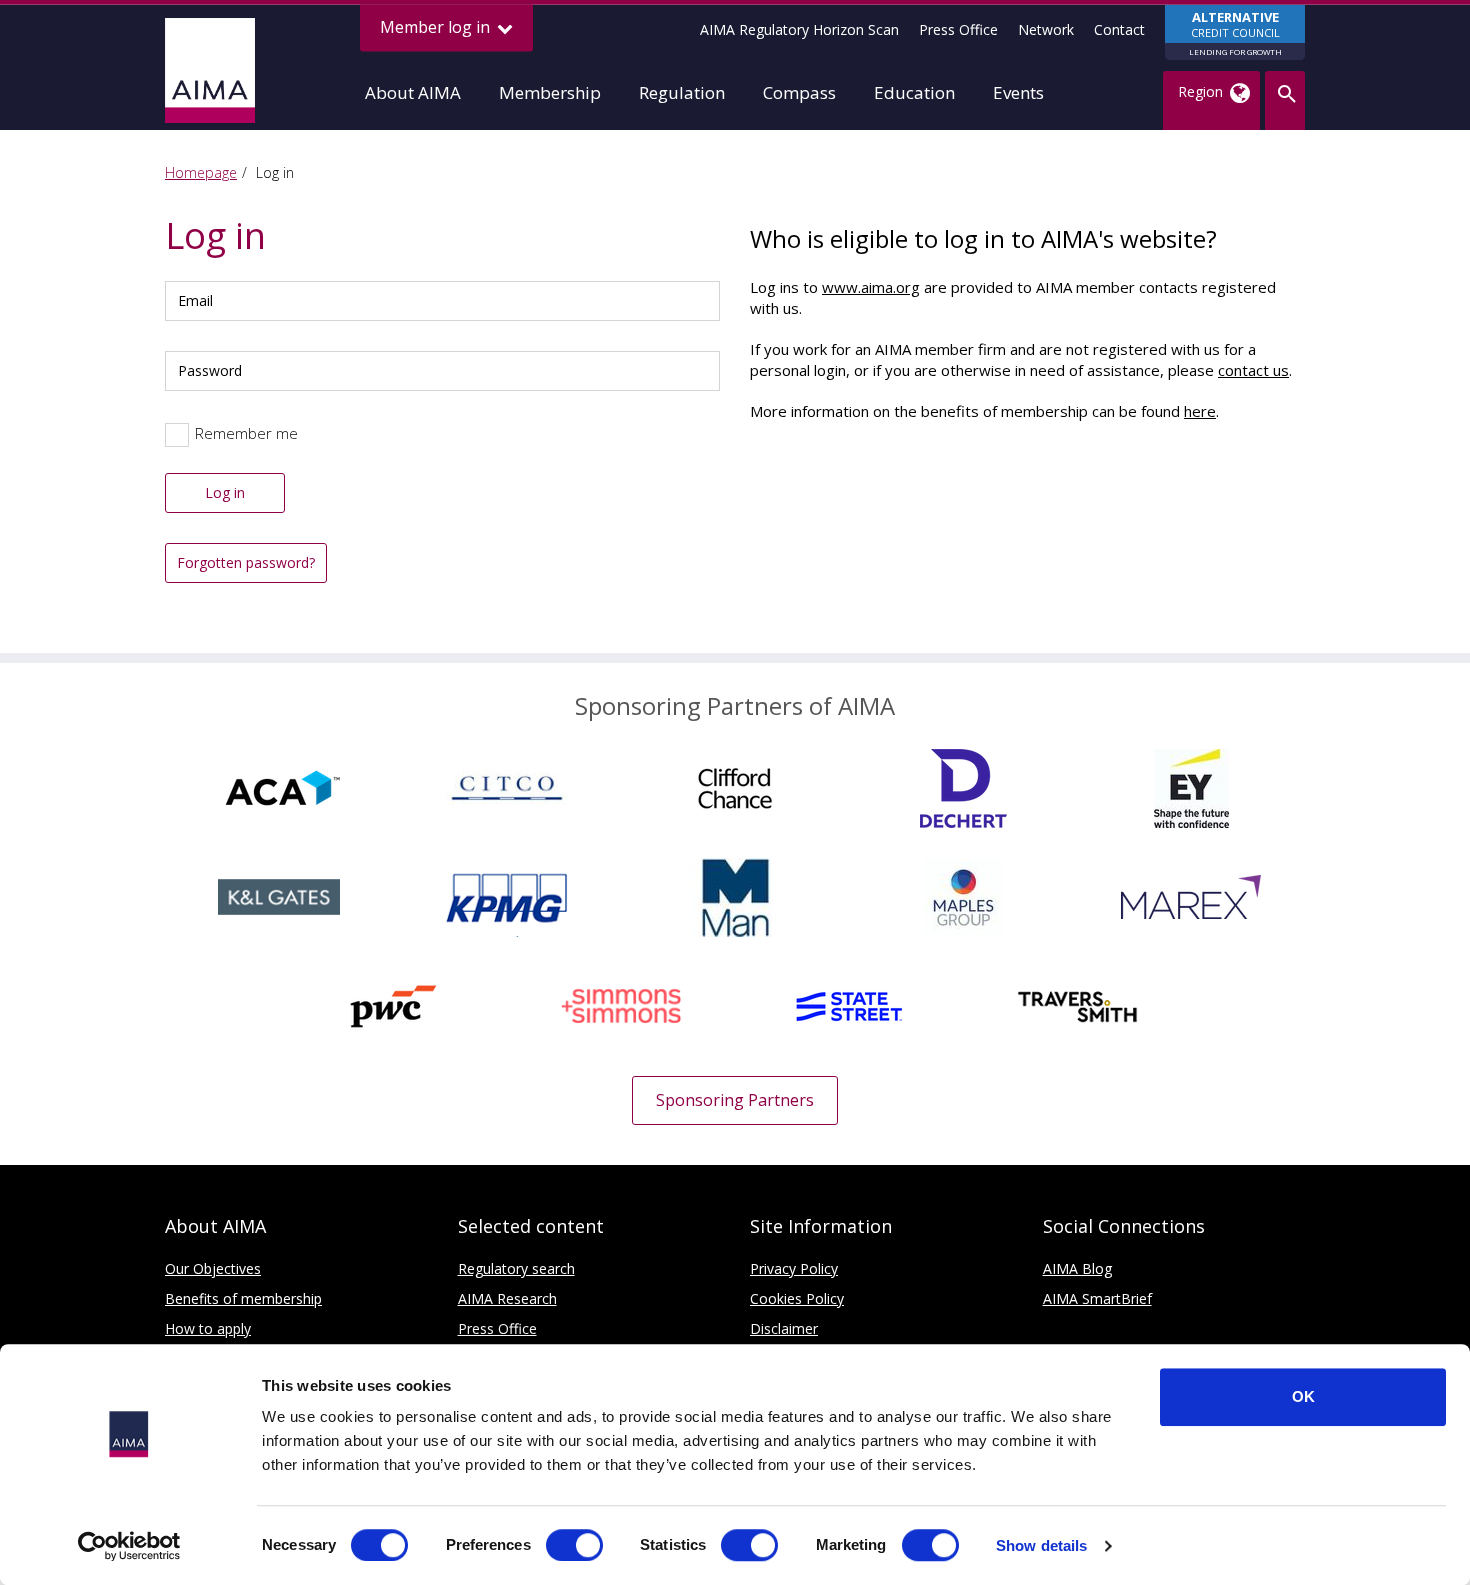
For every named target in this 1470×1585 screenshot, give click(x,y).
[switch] (574, 1545)
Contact (1119, 29)
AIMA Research (507, 1298)
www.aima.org (871, 287)
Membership (550, 92)
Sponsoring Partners (735, 1100)
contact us (1253, 370)
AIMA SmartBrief (1097, 1298)
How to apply (208, 1328)
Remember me (246, 433)
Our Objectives (213, 1268)
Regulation (682, 92)
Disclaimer (784, 1328)
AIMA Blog (1077, 1268)
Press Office (958, 29)
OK (1303, 1396)
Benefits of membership (243, 1298)
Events (1018, 92)
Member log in (437, 27)
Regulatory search (516, 1268)
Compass (799, 92)
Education (914, 92)
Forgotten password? (246, 562)
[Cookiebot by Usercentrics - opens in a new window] (129, 1546)
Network (1046, 29)
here (1200, 411)
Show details (1041, 1545)
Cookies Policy (797, 1298)
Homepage (201, 172)
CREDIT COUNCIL (1235, 32)
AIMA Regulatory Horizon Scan (799, 29)
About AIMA (413, 92)
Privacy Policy (794, 1268)
